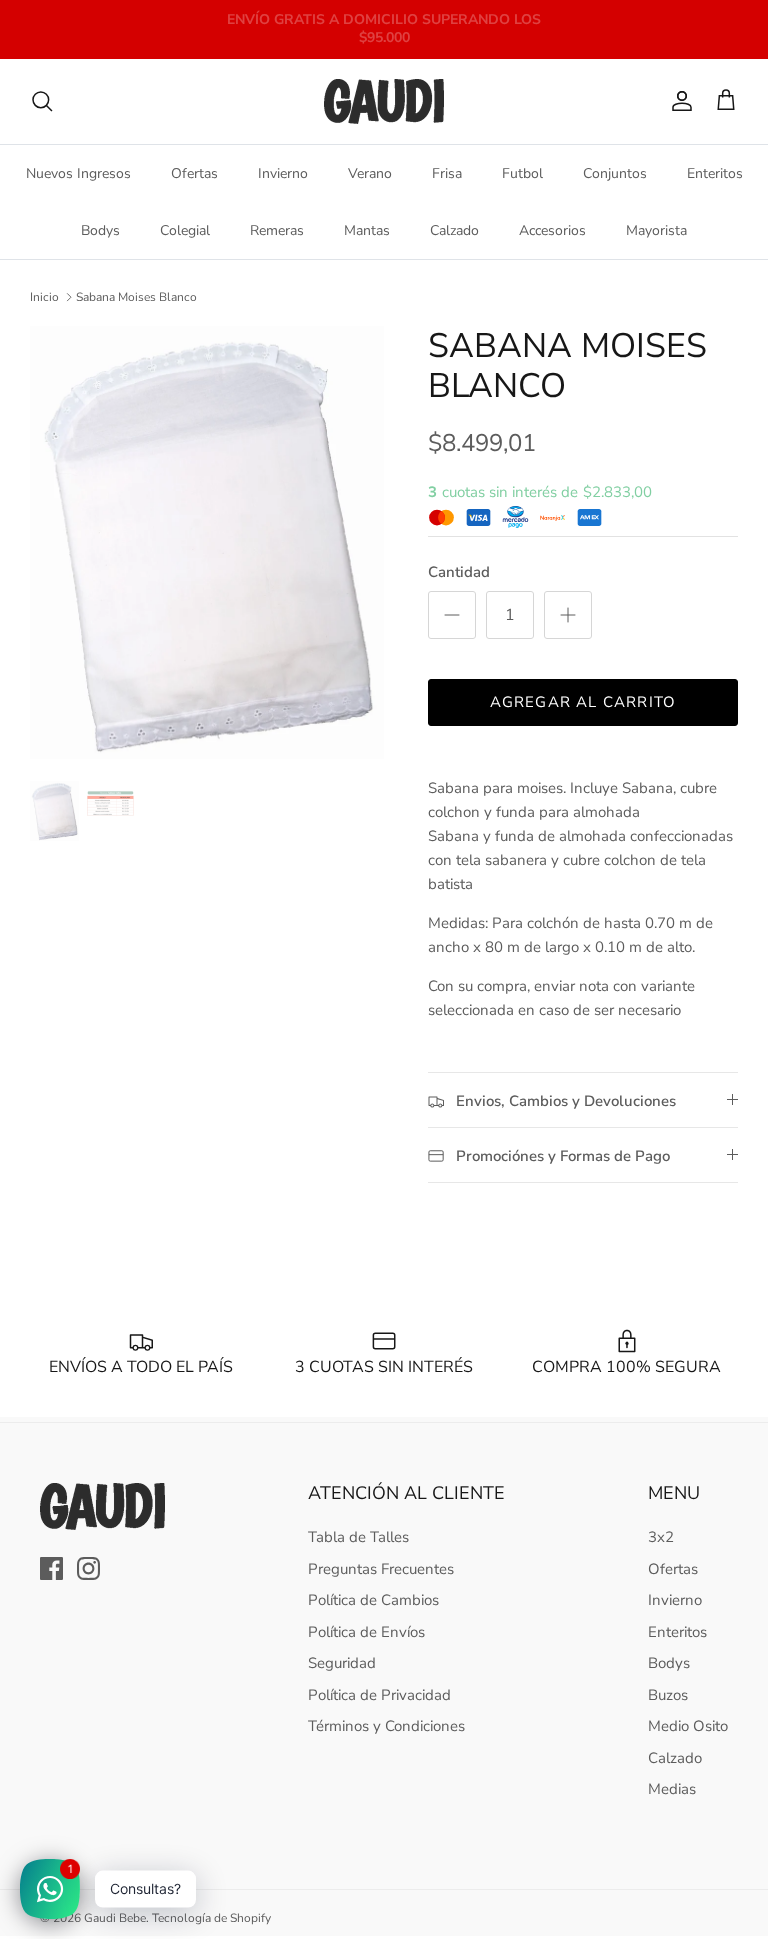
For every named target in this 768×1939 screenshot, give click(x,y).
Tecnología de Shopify (211, 1918)
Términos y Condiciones (386, 1726)
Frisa (447, 173)
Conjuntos (615, 173)
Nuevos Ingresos (78, 173)
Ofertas (194, 173)
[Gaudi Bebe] (384, 101)
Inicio (44, 297)
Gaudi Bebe (115, 1918)
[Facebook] (51, 1568)
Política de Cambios (373, 1600)
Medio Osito (688, 1726)
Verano (370, 173)
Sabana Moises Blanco (136, 297)
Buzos (668, 1695)
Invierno (283, 173)
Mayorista (656, 230)
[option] (207, 542)
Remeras (277, 230)
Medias (672, 1789)
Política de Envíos (366, 1632)
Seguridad (342, 1663)
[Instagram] (88, 1568)
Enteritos (715, 173)
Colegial (185, 230)
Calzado (454, 230)
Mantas (367, 230)
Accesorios (552, 230)
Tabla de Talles (358, 1537)
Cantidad (459, 572)
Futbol (522, 173)
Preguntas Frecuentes (381, 1569)
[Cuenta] (678, 101)
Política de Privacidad (379, 1695)
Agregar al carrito (583, 702)
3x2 (661, 1537)
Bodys (100, 230)
